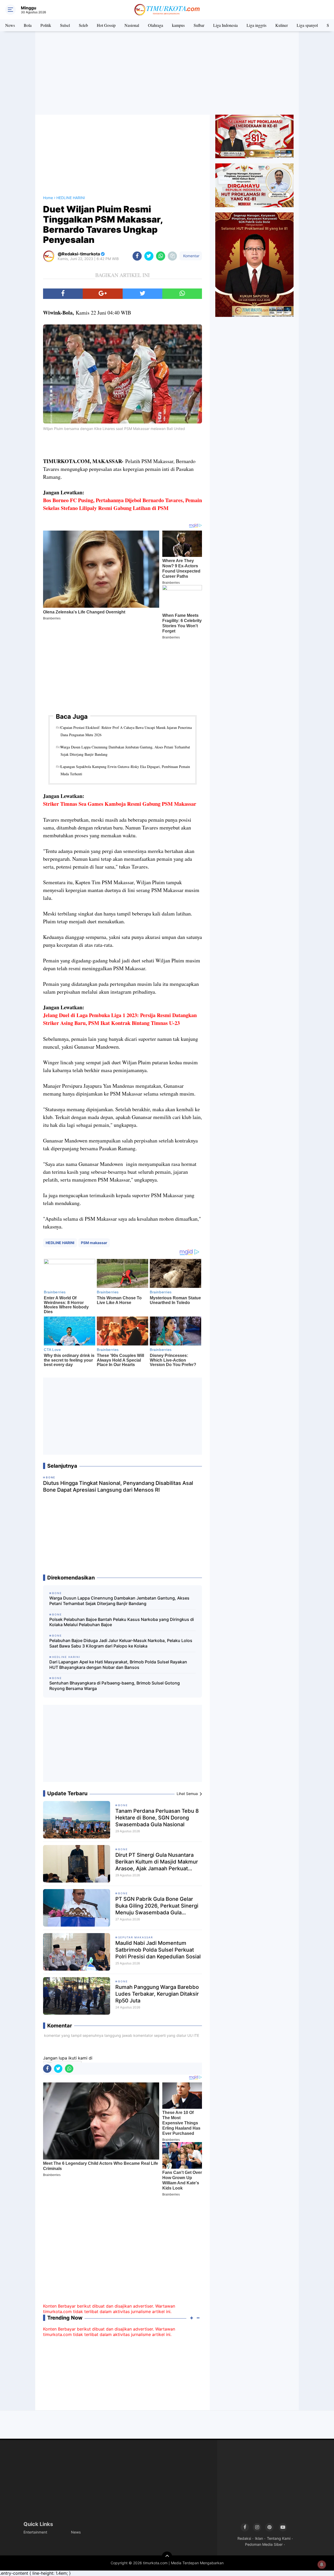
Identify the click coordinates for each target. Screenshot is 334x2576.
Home (48, 198)
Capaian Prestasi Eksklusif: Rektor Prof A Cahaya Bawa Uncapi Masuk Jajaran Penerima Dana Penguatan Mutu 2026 (126, 731)
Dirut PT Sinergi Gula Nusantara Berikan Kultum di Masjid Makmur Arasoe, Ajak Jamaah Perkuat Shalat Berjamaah (157, 1862)
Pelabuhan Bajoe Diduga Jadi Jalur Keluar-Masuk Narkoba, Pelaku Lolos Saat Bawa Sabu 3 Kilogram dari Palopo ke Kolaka (121, 1643)
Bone (123, 1805)
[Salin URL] (172, 256)
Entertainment (35, 2532)
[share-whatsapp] (161, 256)
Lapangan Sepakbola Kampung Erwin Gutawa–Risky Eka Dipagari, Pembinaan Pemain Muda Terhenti (125, 770)
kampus (178, 25)
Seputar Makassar (136, 1937)
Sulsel (65, 25)
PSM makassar (94, 1243)
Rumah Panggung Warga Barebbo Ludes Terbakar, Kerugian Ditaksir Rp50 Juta (157, 1994)
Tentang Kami (279, 2538)
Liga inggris (257, 25)
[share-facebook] (137, 256)
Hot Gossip (106, 25)
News (10, 25)
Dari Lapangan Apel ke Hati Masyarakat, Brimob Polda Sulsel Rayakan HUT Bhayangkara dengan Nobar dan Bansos (118, 1665)
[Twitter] (142, 294)
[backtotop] (167, 2557)
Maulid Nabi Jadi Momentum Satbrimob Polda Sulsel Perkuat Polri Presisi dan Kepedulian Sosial (158, 1950)
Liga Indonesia (225, 25)
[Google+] (103, 294)
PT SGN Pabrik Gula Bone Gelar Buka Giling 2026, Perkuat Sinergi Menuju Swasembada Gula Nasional (157, 1906)
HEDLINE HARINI (60, 1243)
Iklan (259, 2538)
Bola (28, 25)
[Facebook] (63, 294)
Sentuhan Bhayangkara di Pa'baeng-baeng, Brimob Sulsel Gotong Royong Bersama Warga (115, 1686)
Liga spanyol (307, 25)
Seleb (83, 25)
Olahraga (156, 25)
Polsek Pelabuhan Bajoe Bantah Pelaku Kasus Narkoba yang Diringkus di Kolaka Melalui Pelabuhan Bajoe (122, 1622)
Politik (46, 25)
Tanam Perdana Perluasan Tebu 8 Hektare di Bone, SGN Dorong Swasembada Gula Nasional (157, 1818)
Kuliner (282, 25)
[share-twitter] (149, 256)
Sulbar (199, 25)
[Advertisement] (167, 73)
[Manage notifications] (322, 2565)
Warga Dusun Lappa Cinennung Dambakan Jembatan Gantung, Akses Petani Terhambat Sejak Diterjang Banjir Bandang (125, 751)
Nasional (132, 25)
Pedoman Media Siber (264, 2544)
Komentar (191, 256)
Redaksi (244, 2538)
